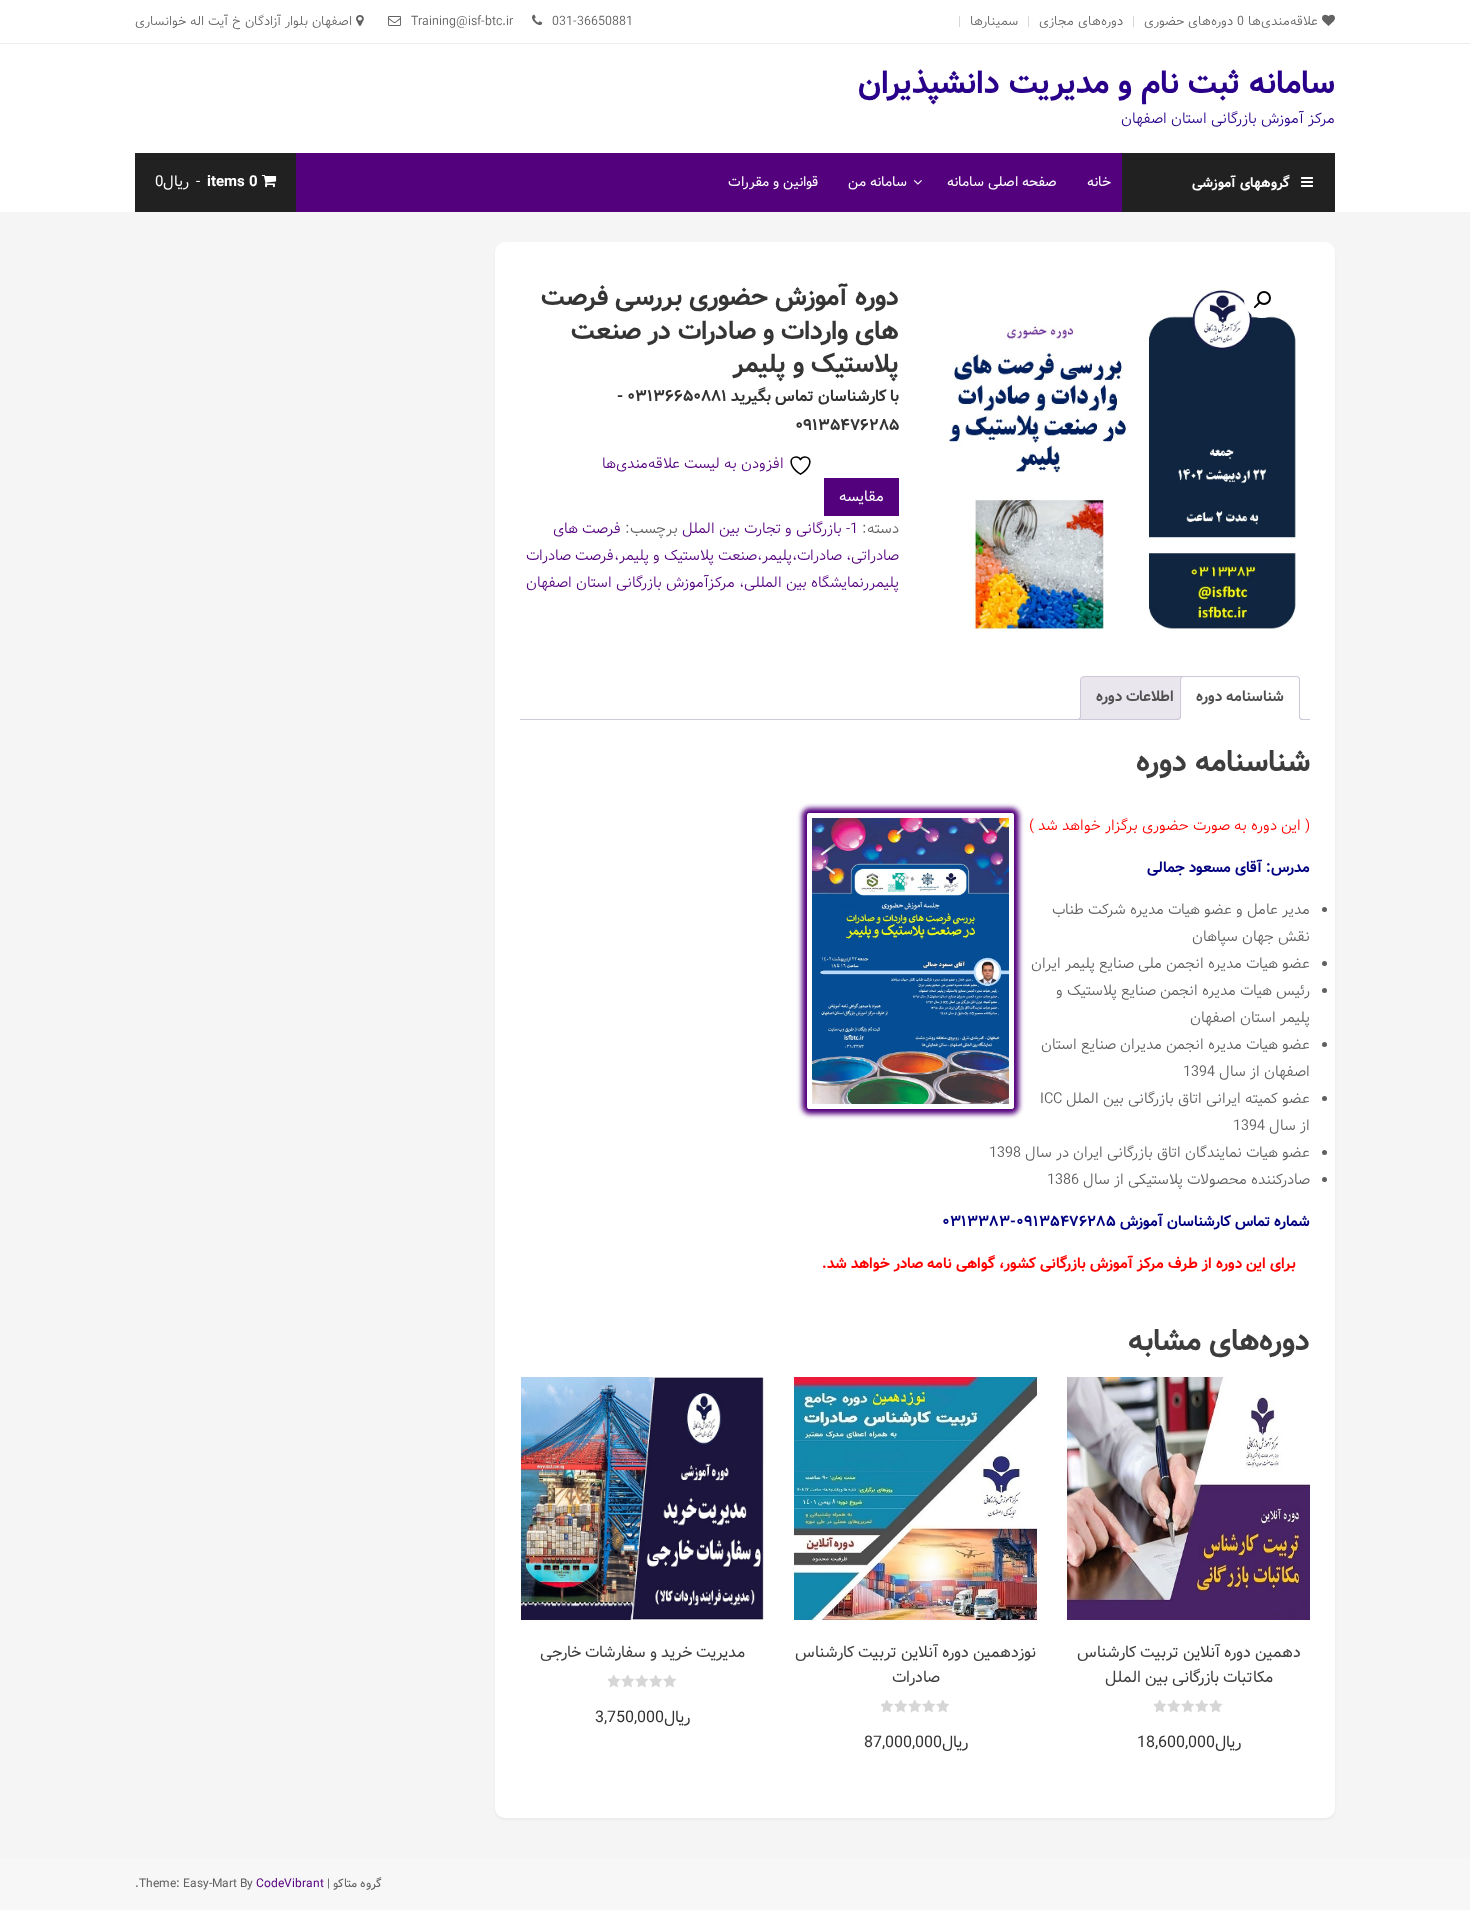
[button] (1262, 300)
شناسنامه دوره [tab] (1240, 697)
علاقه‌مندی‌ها (1279, 21)
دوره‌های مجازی (1081, 21)
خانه (1099, 182)
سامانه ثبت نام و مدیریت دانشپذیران (1096, 84)
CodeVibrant (290, 1883)
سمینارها (994, 21)
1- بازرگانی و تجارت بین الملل (770, 529)
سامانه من (877, 182)
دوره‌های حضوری (1188, 21)
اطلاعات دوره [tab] (1135, 697)
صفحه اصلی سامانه (1002, 182)
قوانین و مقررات (773, 182)
